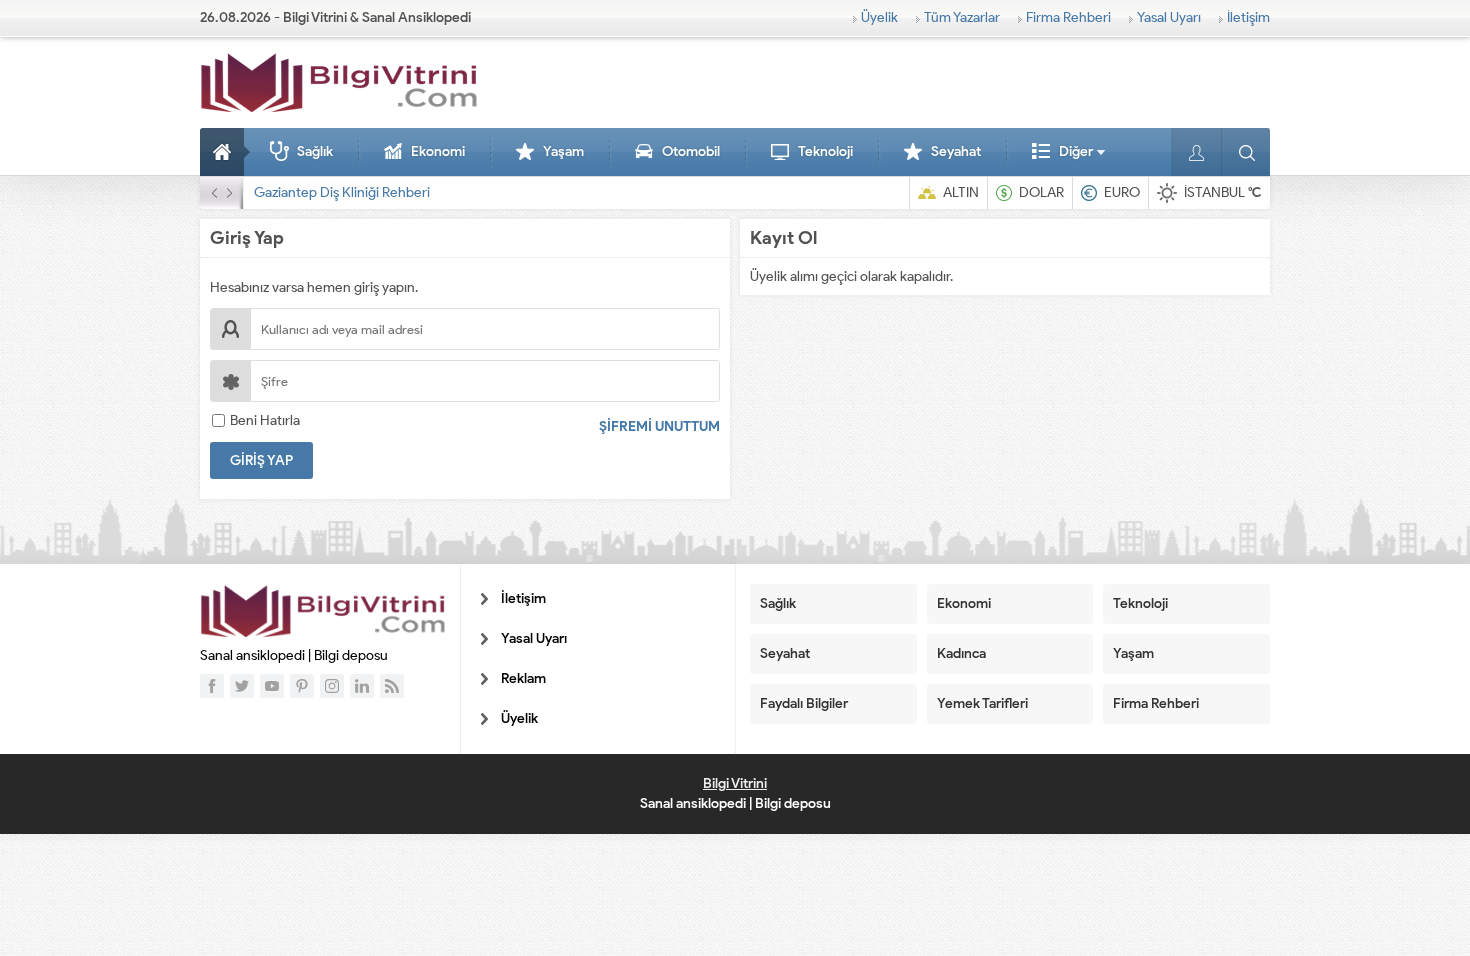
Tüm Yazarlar (962, 17)
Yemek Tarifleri (982, 703)
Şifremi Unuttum (659, 426)
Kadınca (961, 653)
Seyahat (956, 151)
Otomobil (691, 151)
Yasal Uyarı (1169, 17)
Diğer (1076, 151)
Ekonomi (438, 151)
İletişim (1248, 17)
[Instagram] (332, 686)
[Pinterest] (302, 686)
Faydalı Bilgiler (804, 703)
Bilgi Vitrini (735, 783)
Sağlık (315, 151)
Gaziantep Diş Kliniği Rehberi (342, 192)
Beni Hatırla (265, 420)
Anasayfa (225, 152)
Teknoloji (825, 151)
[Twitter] (242, 686)
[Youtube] (272, 686)
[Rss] (392, 686)
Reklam (523, 678)
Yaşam (563, 151)
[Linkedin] (362, 686)
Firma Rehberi (1068, 17)
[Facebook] (212, 686)
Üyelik (879, 17)
